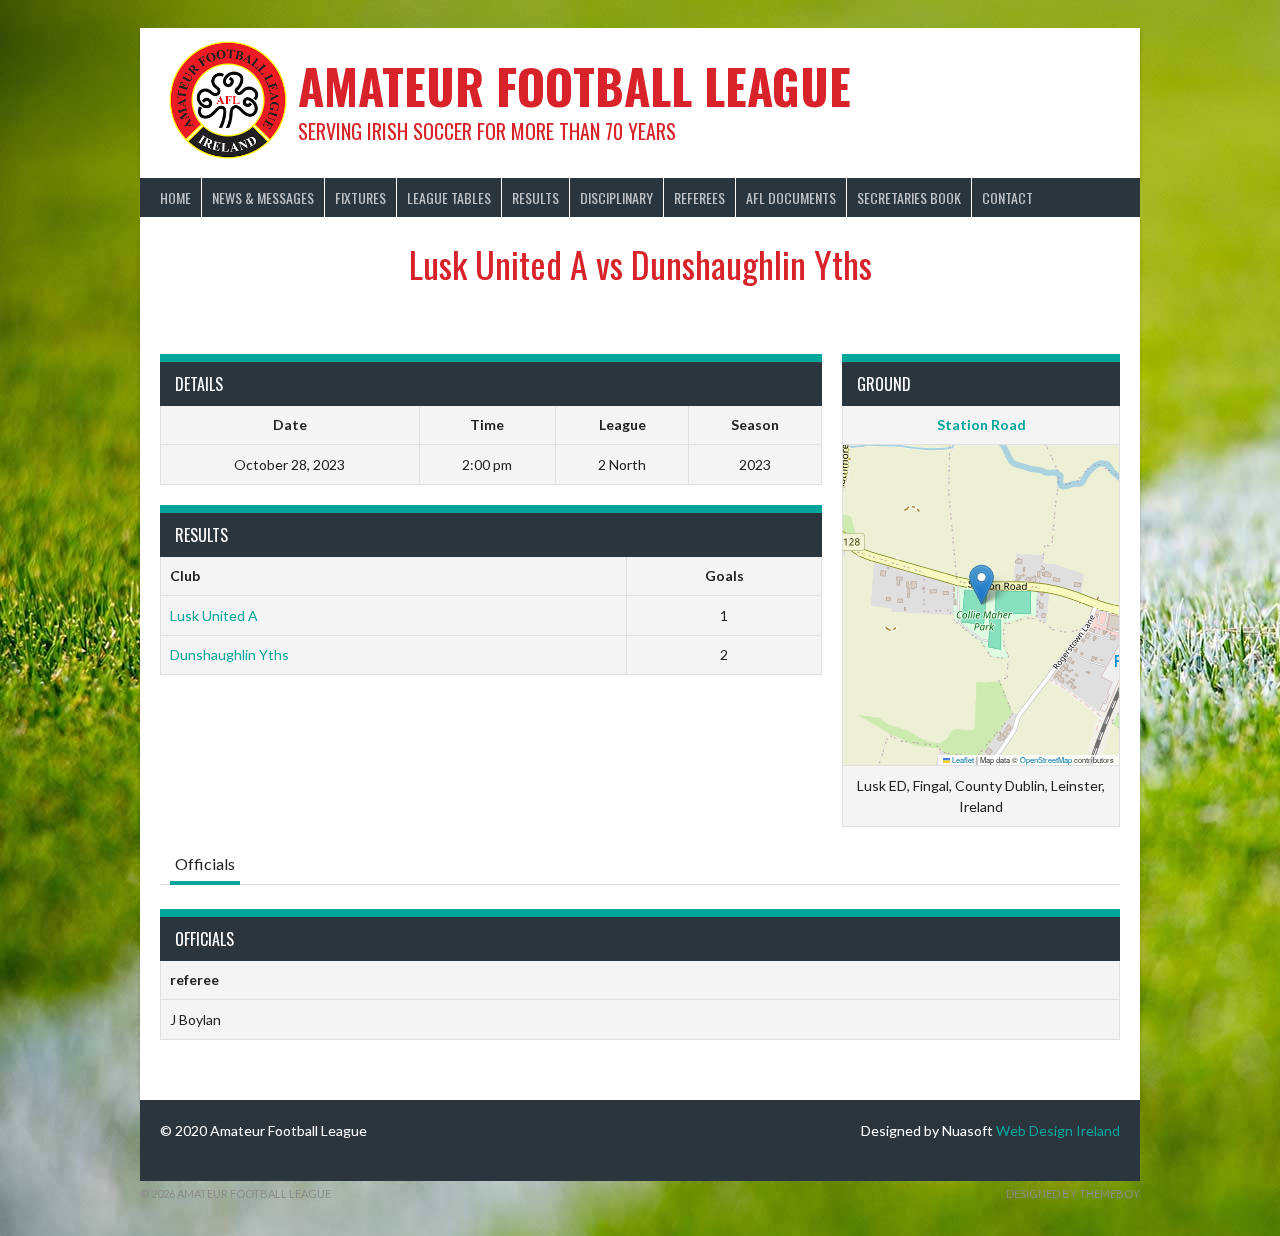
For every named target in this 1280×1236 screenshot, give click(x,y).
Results (535, 197)
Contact (1007, 197)
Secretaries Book (909, 197)
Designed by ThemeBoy (1073, 1193)
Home (175, 197)
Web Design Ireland (1058, 1130)
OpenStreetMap (1046, 759)
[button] (981, 584)
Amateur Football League (574, 85)
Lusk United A (214, 615)
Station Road (981, 424)
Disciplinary (616, 197)
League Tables (449, 197)
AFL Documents (791, 197)
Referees (699, 197)
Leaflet (962, 759)
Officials (205, 863)
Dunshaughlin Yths (229, 654)
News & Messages (263, 197)
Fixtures (360, 197)
